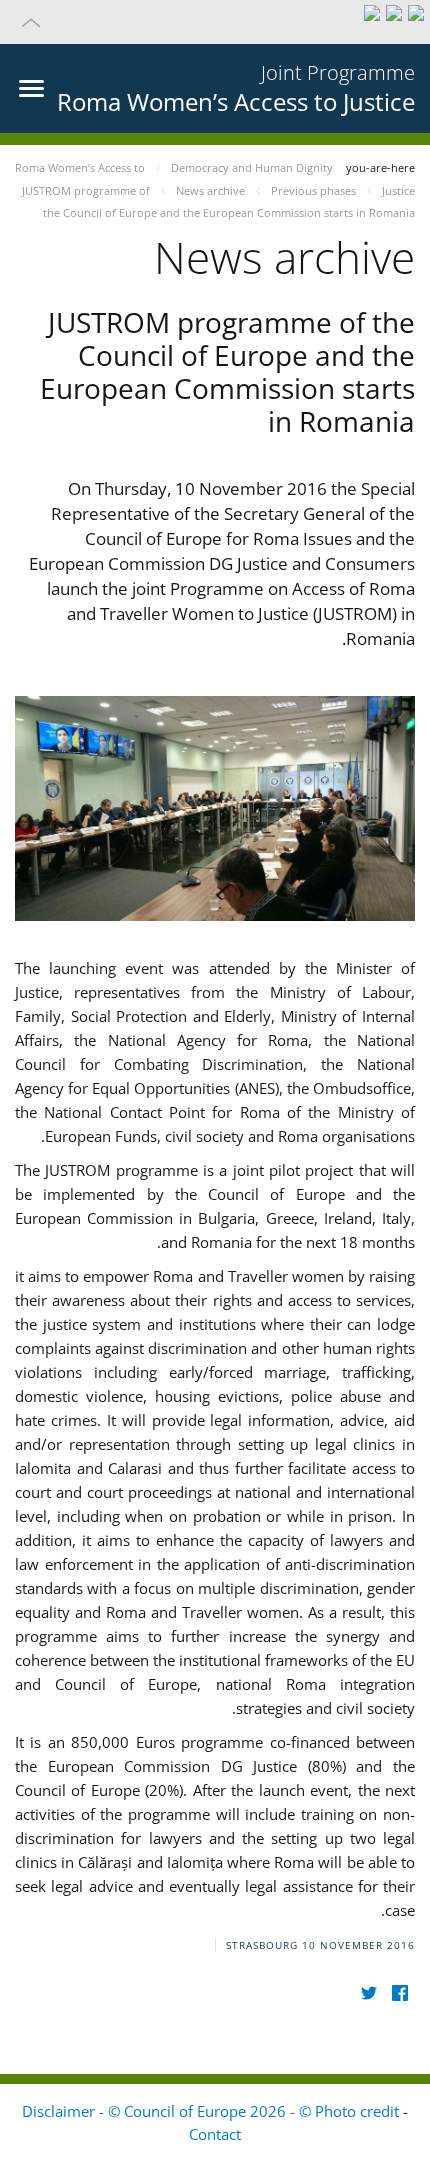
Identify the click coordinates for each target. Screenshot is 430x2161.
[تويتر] (368, 1993)
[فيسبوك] (399, 1993)
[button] (215, 22)
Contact (215, 2134)
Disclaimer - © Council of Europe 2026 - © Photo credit (212, 2111)
